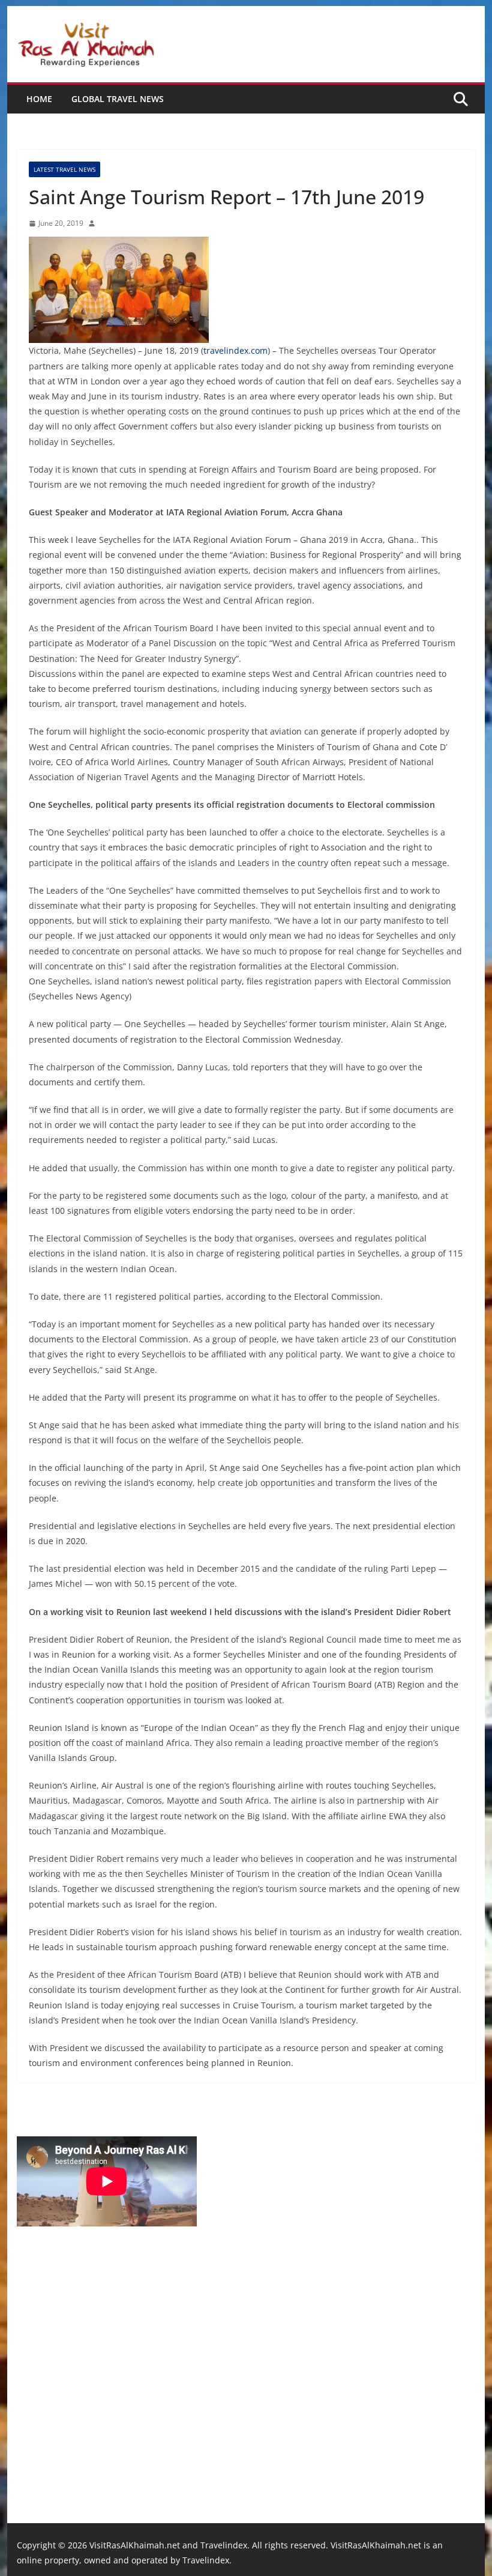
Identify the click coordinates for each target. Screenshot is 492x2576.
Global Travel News (118, 99)
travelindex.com (235, 350)
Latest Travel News (64, 169)
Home (39, 99)
